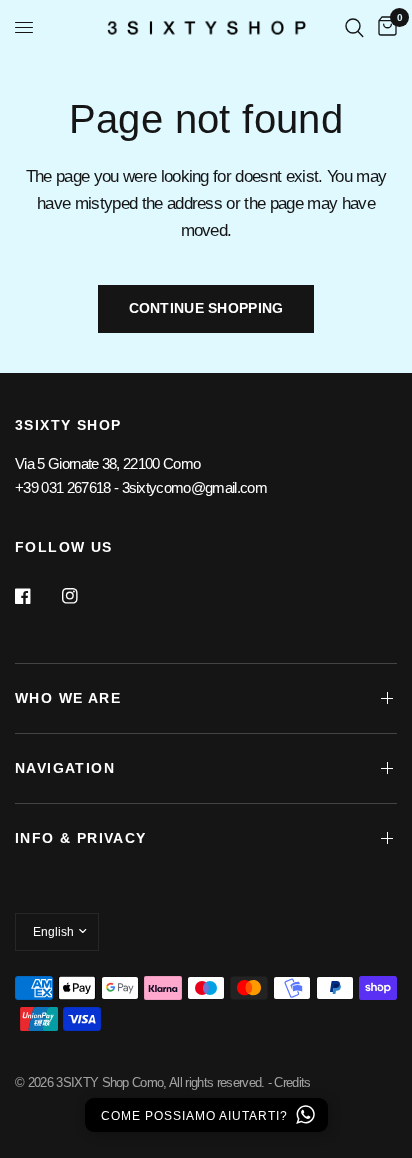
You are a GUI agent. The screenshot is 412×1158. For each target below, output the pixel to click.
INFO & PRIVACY (81, 838)
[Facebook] (37, 596)
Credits (292, 1082)
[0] (384, 27)
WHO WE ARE (68, 698)
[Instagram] (84, 596)
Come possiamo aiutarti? (196, 1116)
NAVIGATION (65, 768)
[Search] (354, 27)
